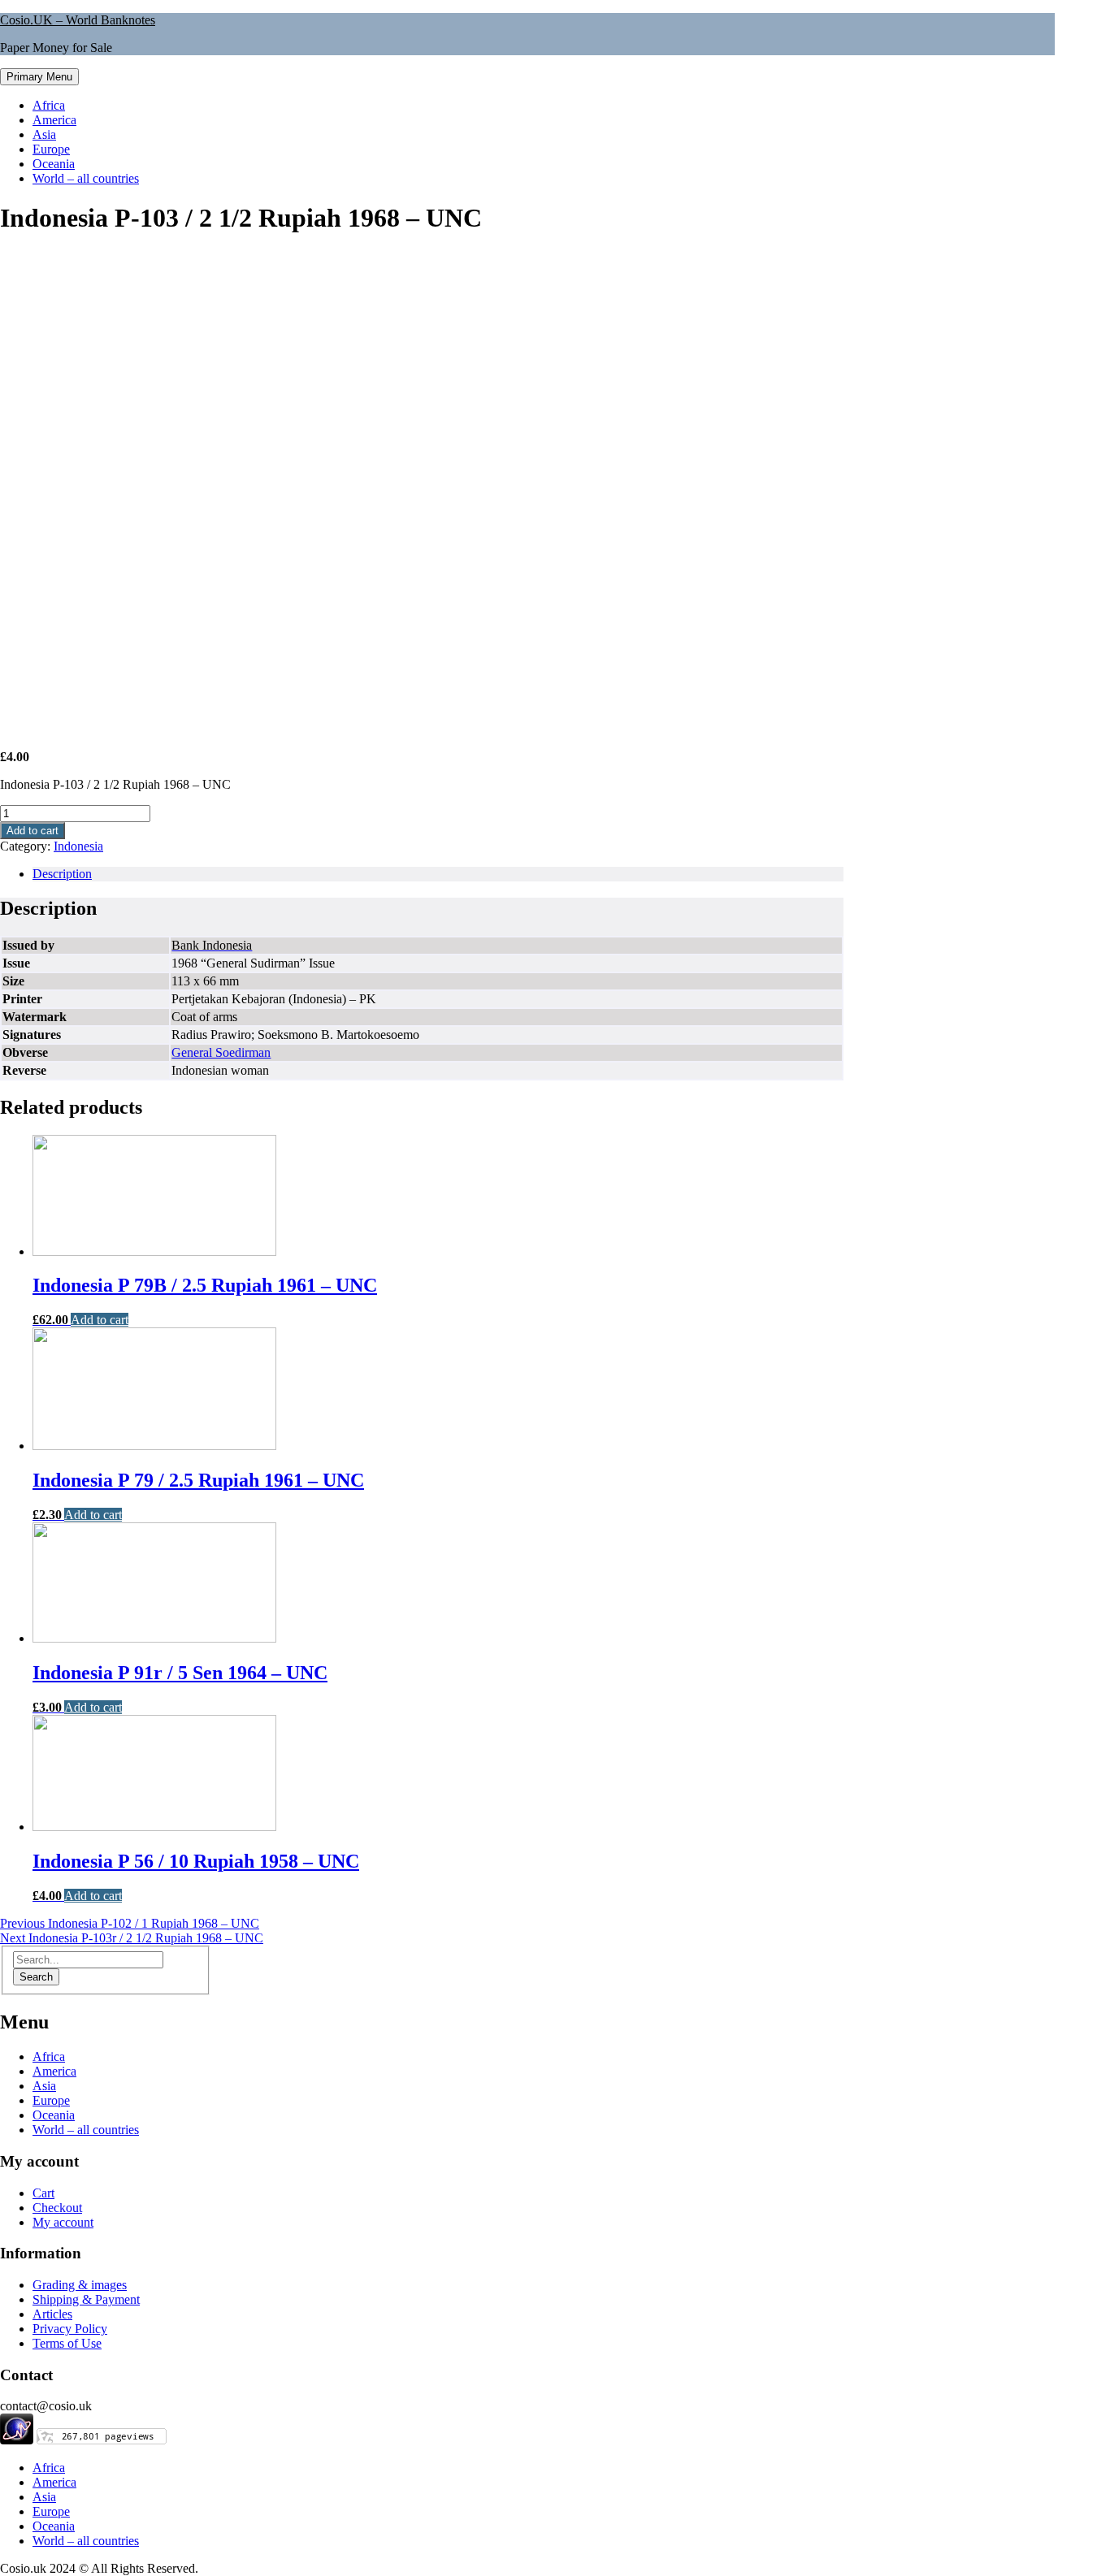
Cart (43, 2193)
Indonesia (78, 846)
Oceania (54, 164)
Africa (49, 105)
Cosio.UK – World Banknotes (78, 20)
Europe (51, 149)
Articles (52, 2314)
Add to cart (33, 831)
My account (63, 2222)
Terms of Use (67, 2343)
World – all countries (86, 178)
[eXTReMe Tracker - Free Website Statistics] (17, 2440)
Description (62, 874)
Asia (44, 134)
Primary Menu (39, 77)
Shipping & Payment (86, 2299)
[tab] (438, 874)
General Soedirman (221, 1052)
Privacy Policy (70, 2329)
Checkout (57, 2208)
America (54, 120)
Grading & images (80, 2285)
